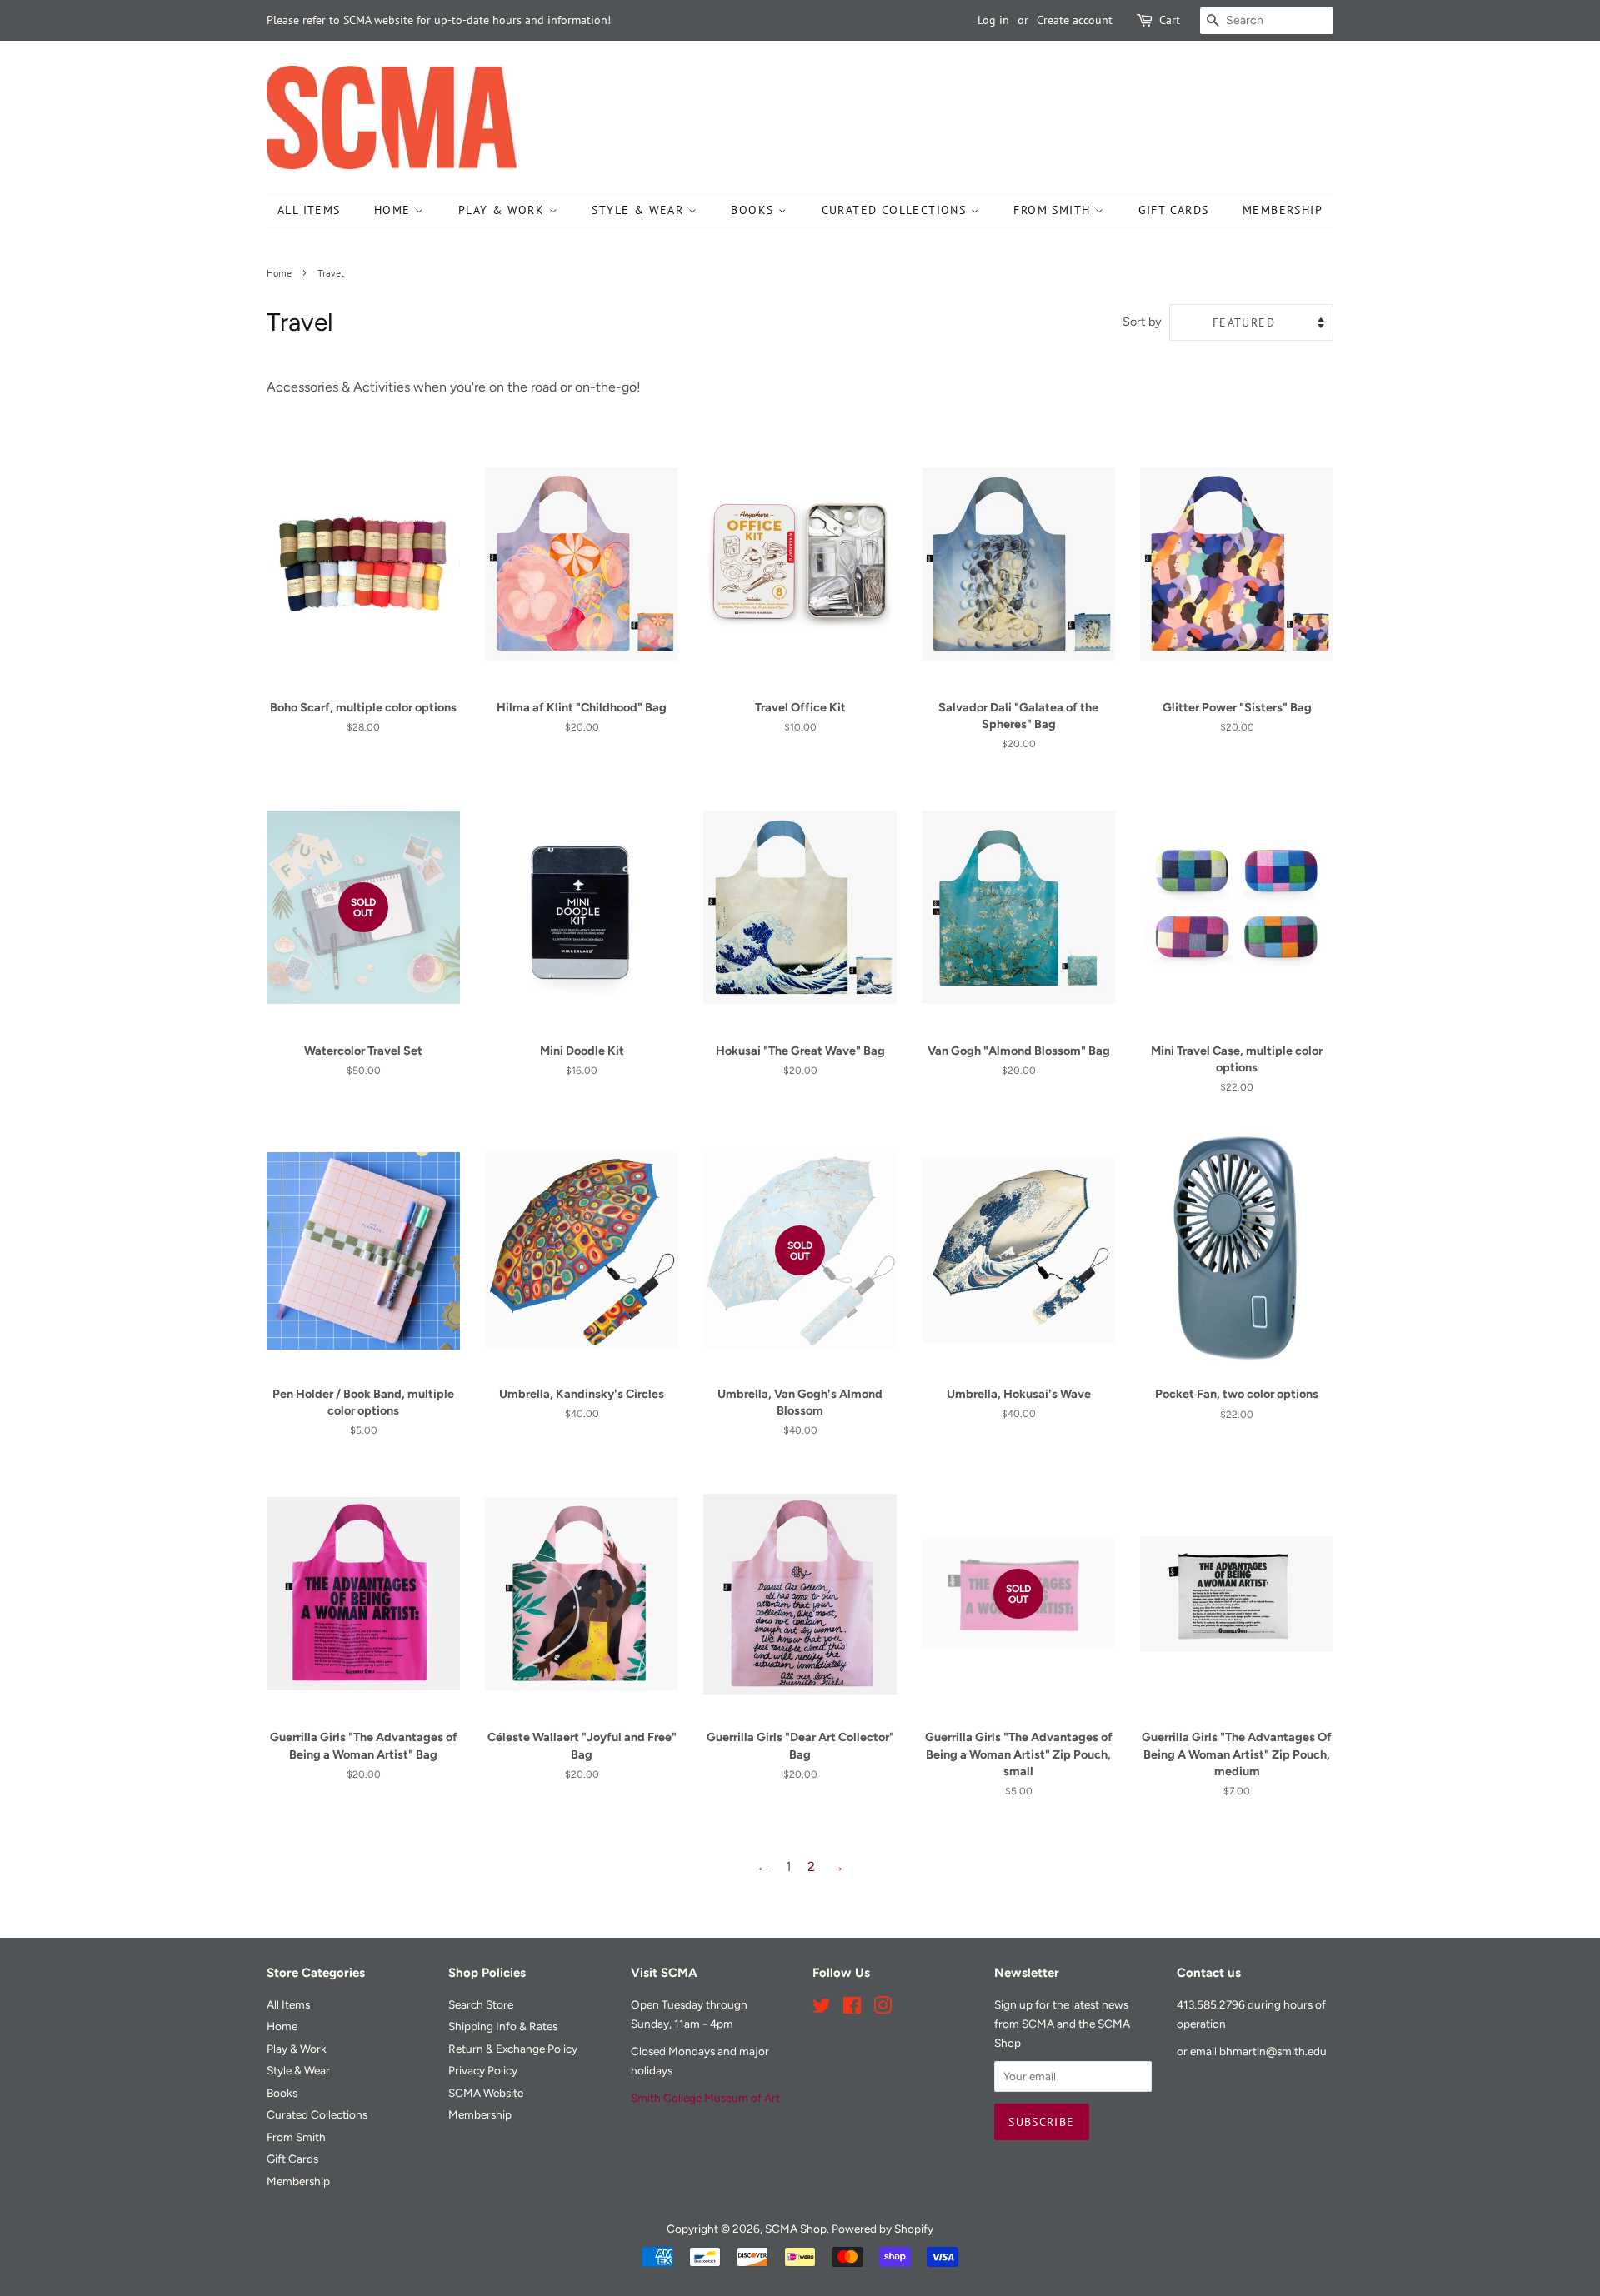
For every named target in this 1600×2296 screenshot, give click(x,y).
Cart (1170, 20)
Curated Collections (896, 210)
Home (395, 210)
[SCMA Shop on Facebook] (852, 2009)
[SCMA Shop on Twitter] (822, 2009)
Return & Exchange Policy (513, 2049)
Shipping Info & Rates (503, 2026)
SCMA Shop (796, 2229)
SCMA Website (486, 2093)
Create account (1075, 20)
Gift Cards (1174, 210)
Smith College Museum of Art (705, 2098)
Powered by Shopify (882, 2229)
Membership (1282, 210)
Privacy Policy (483, 2070)
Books (754, 210)
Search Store (481, 2004)
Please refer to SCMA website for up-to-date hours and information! (439, 20)
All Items (309, 210)
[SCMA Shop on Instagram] (882, 2009)
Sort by (1142, 322)
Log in (993, 20)
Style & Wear (640, 210)
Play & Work (504, 210)
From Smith (1054, 210)
